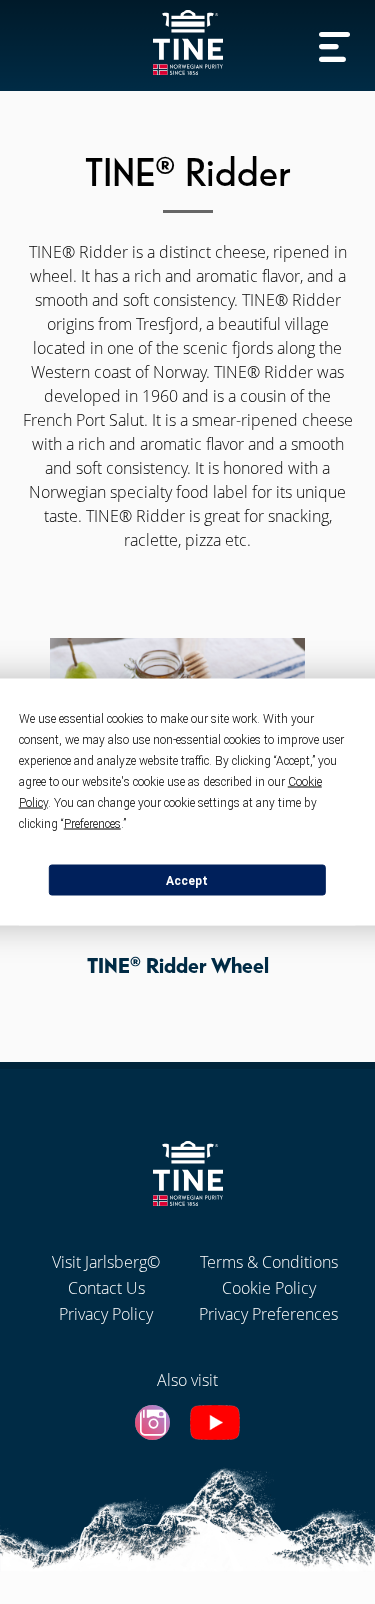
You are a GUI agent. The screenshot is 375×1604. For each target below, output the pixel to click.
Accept (187, 880)
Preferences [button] (92, 824)
